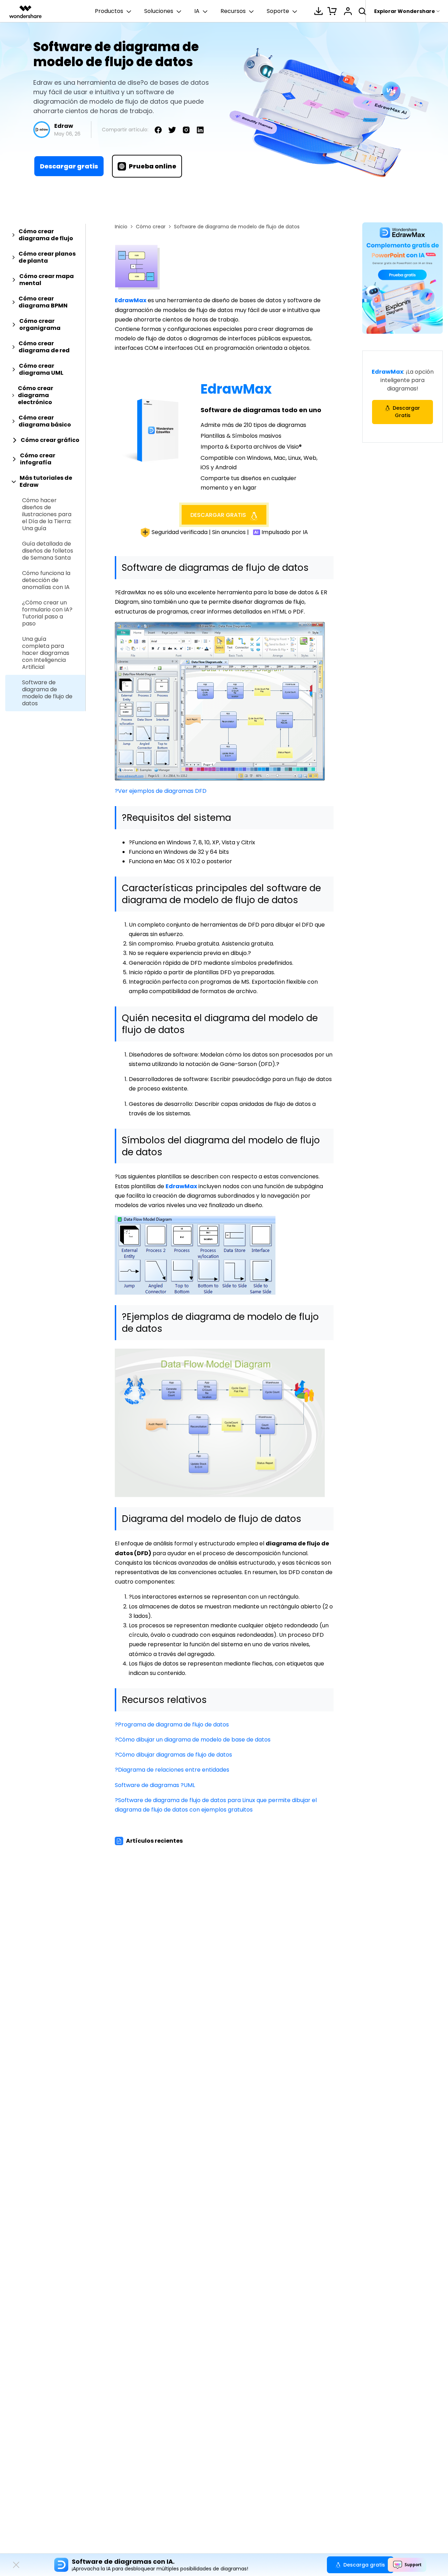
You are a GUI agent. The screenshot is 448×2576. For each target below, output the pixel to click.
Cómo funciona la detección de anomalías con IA (46, 580)
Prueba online (153, 166)
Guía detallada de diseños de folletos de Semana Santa (48, 551)
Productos (109, 11)
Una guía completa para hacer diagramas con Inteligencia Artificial (46, 653)
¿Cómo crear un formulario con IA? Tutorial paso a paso (47, 613)
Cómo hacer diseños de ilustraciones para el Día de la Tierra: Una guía (47, 514)
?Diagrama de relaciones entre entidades (172, 1770)
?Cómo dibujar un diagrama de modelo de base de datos (193, 1740)
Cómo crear (151, 227)
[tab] (45, 235)
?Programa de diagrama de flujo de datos (172, 1725)
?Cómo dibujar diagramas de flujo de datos (173, 1755)
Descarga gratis (364, 2565)
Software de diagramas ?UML (155, 1785)
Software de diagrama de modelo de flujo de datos (47, 693)
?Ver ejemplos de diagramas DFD (161, 791)
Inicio (121, 227)
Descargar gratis (69, 166)
